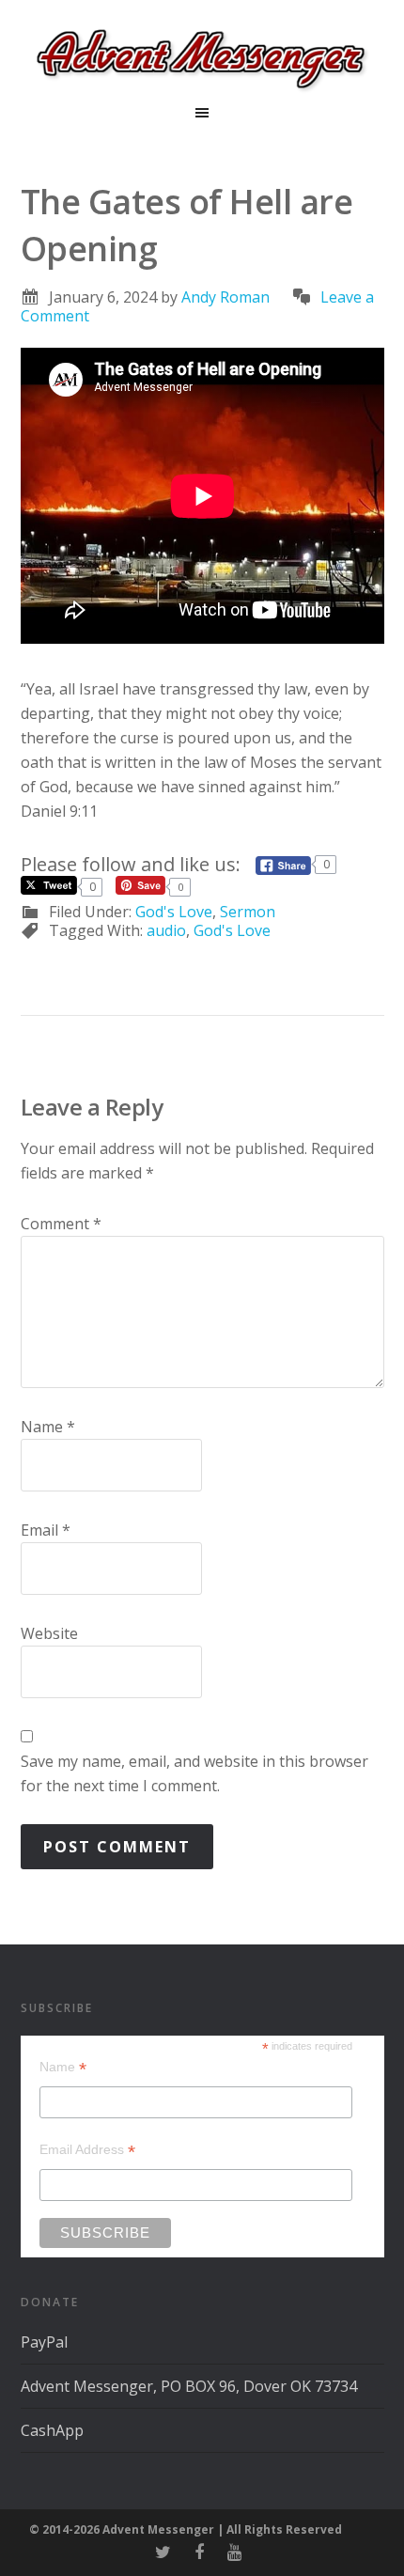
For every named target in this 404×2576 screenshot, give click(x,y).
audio (166, 930)
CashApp (52, 2430)
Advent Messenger (202, 56)
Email (46, 1530)
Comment (61, 1224)
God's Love (174, 912)
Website (49, 1633)
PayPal (44, 2342)
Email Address (87, 2150)
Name (48, 1427)
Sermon (248, 912)
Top (383, 2550)
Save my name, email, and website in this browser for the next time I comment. (194, 1773)
